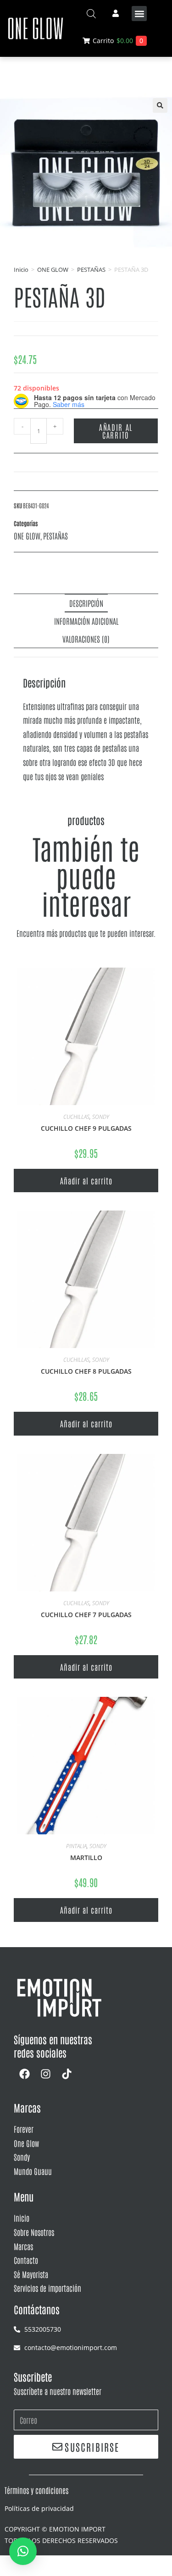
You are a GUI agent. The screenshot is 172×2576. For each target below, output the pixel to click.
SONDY (101, 1117)
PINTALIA (76, 1846)
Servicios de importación (47, 2288)
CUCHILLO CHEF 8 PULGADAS (86, 1371)
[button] (139, 14)
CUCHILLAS (76, 1117)
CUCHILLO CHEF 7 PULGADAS (86, 1615)
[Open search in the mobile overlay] (91, 14)
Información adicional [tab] (86, 621)
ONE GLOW (53, 270)
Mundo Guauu (33, 2171)
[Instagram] (45, 2074)
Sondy (22, 2157)
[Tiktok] (67, 2074)
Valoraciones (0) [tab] (86, 638)
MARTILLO (86, 1858)
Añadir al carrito (116, 431)
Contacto (26, 2260)
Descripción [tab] (86, 603)
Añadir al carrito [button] (86, 1180)
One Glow (26, 2143)
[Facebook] (24, 2074)
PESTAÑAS (91, 270)
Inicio (21, 270)
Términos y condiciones (36, 2490)
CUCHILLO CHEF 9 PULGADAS (86, 1128)
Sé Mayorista (31, 2274)
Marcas (23, 2246)
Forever (24, 2129)
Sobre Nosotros (34, 2232)
